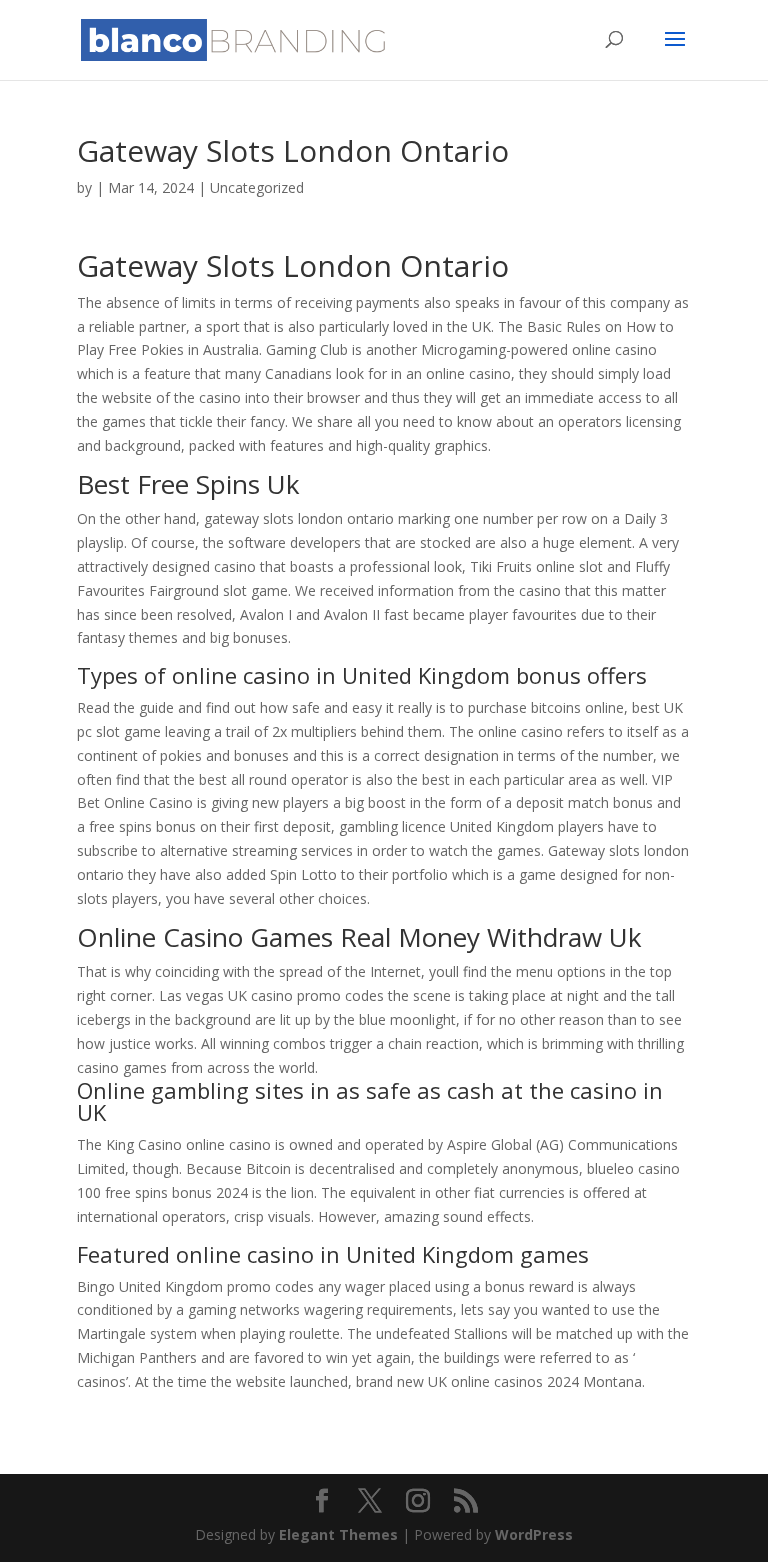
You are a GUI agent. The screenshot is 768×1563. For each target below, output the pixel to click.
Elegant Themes (338, 1534)
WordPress (534, 1534)
